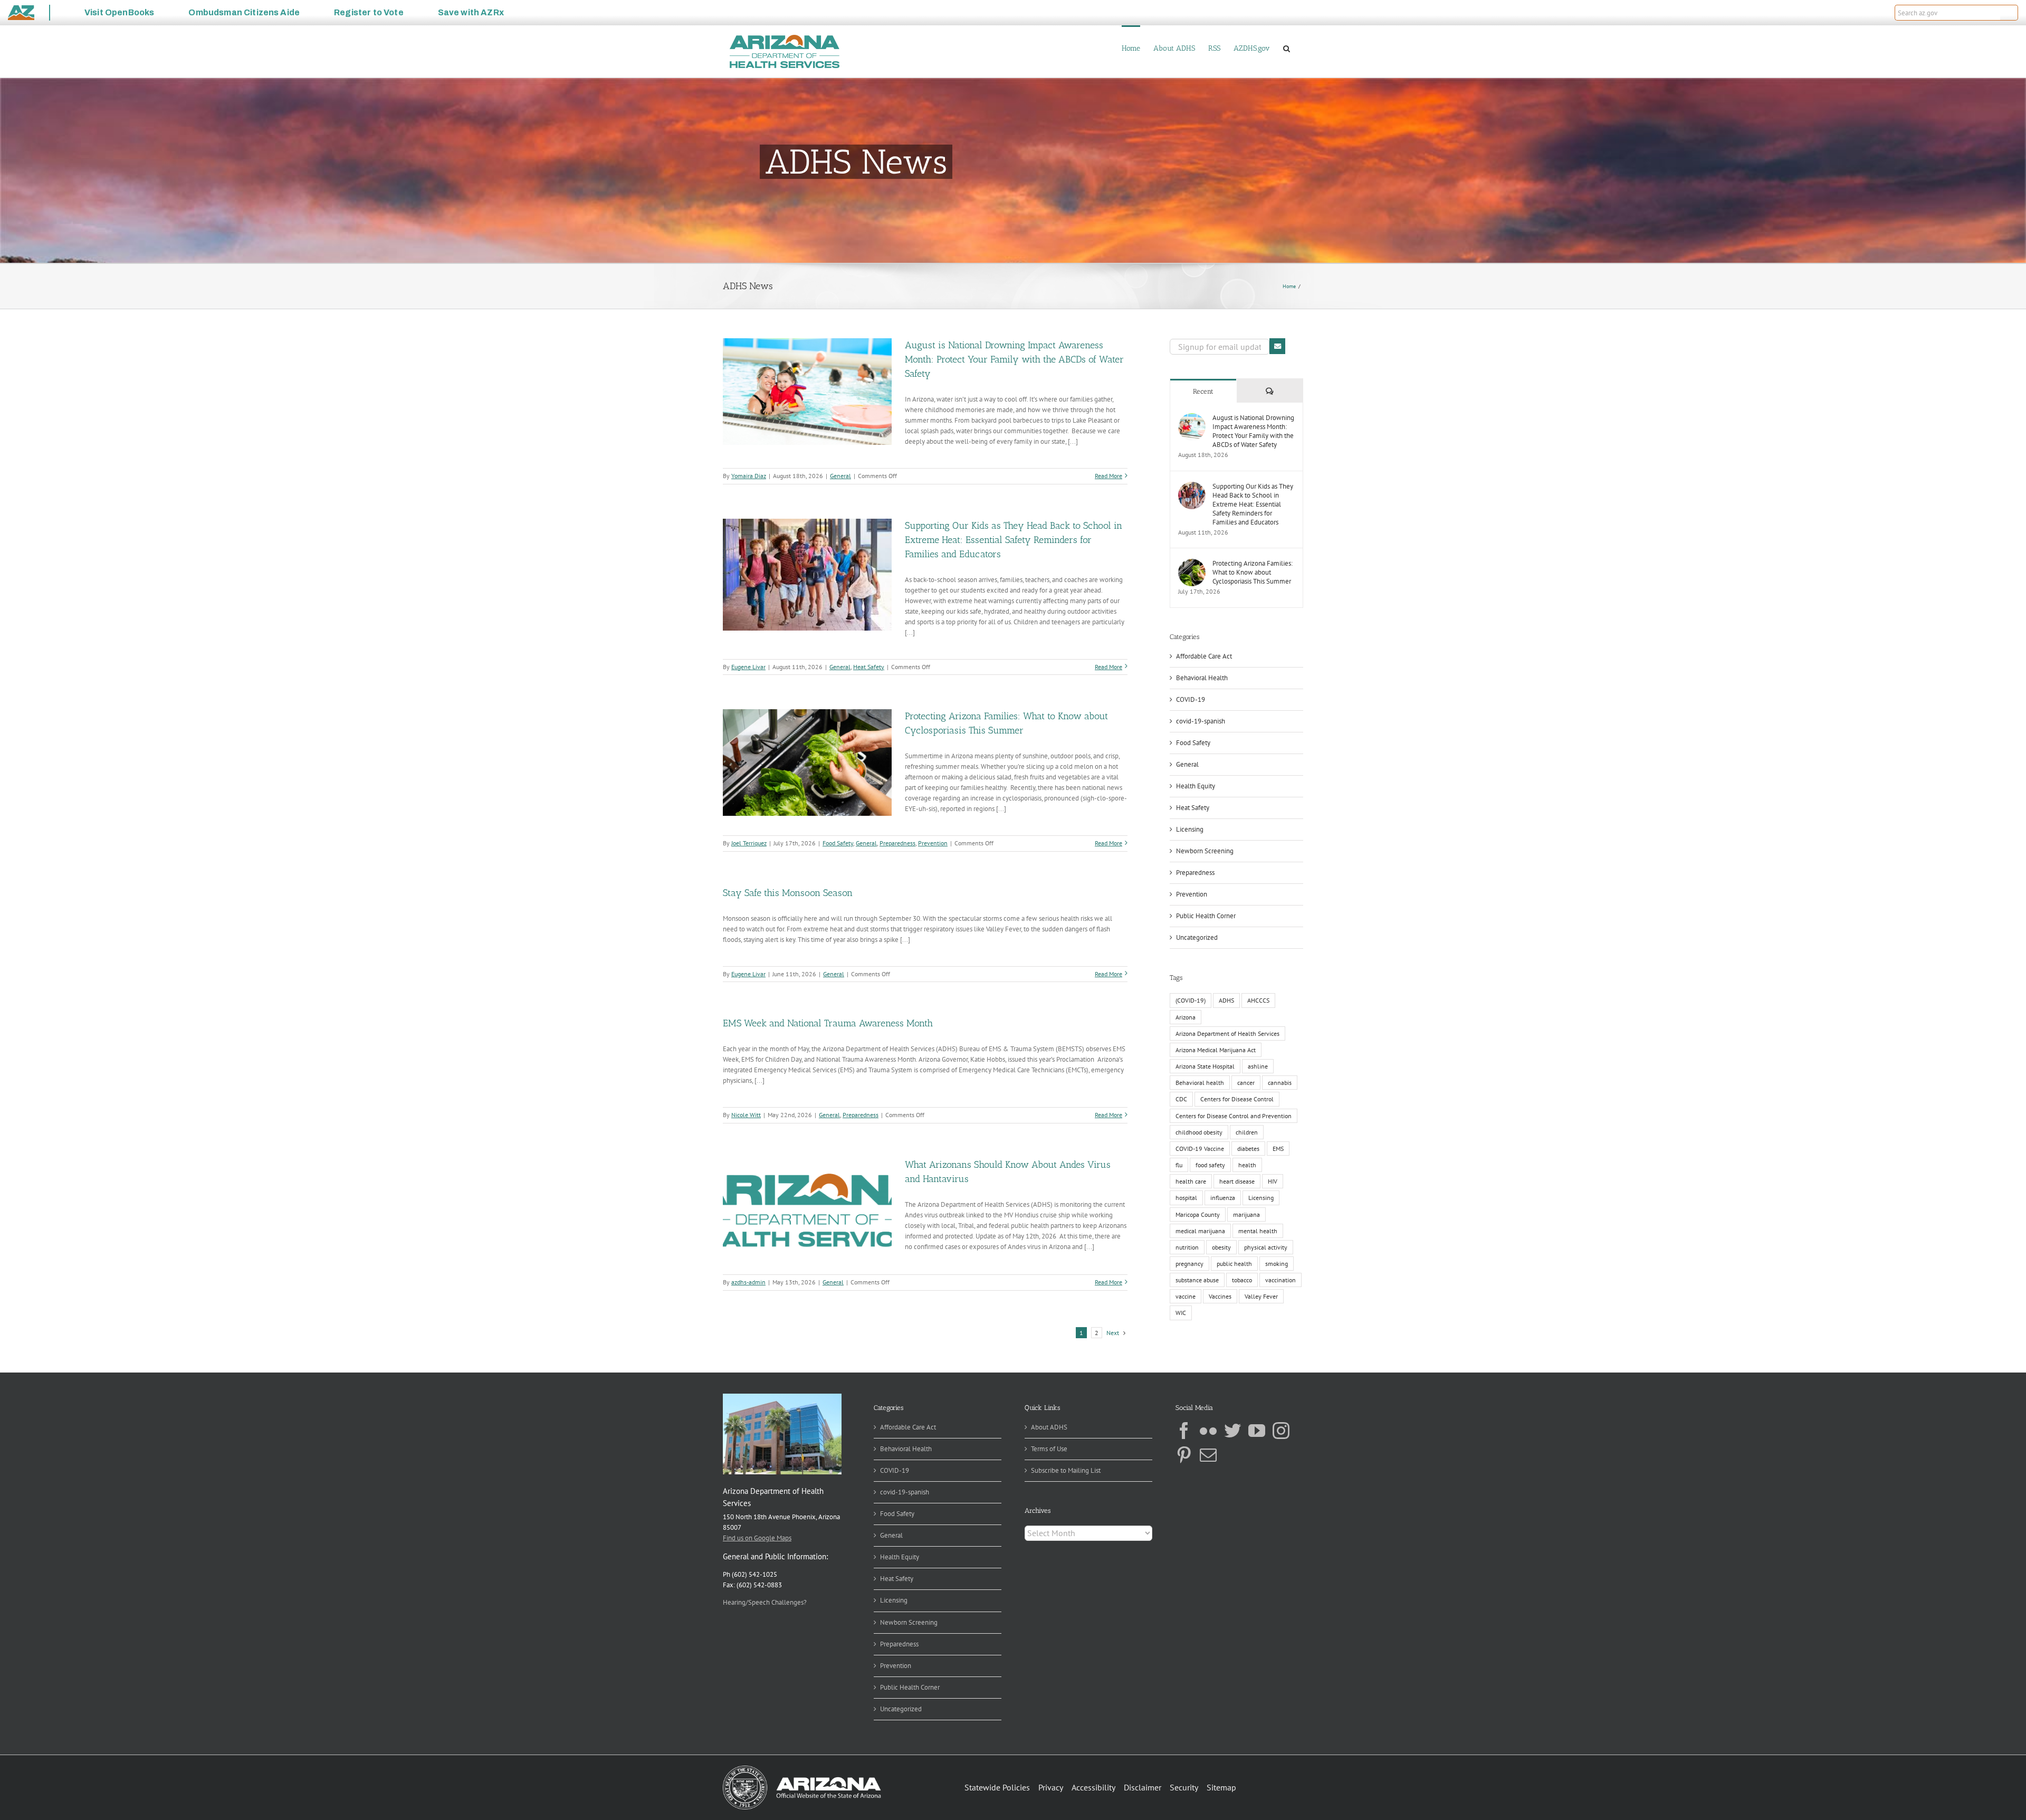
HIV (1273, 1181)
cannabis (1280, 1083)
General (840, 476)
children (1247, 1132)
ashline (1258, 1066)
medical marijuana (1200, 1231)
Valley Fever (1261, 1296)
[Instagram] (1281, 1431)
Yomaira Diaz (749, 476)
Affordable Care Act (1204, 656)
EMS (1278, 1149)
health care (1191, 1181)
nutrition (1187, 1247)
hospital (1186, 1198)
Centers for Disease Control (1237, 1099)
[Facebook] (1184, 1431)
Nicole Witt (746, 1115)
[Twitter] (1232, 1431)
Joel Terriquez (749, 843)
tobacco (1242, 1280)
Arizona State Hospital (1205, 1066)
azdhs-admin (748, 1282)
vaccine (1186, 1296)
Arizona (1186, 1017)
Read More (1108, 476)
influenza (1223, 1198)
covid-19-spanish (1201, 721)
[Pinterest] (1184, 1455)
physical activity (1266, 1247)
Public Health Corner (1206, 916)
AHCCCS (1258, 1000)
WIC (1181, 1313)
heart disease (1237, 1181)
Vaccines (1220, 1296)
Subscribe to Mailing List (1066, 1470)
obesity (1221, 1247)
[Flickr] (1208, 1431)
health (1247, 1165)
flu (1179, 1165)
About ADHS (1049, 1427)
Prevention (933, 843)
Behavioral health (1200, 1083)
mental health (1258, 1231)
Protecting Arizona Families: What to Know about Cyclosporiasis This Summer (1253, 572)
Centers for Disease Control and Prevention (1234, 1116)
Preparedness (897, 843)
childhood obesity (1199, 1132)
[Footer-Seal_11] (802, 1769)
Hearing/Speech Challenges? (765, 1602)
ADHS (1226, 1000)
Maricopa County (1198, 1214)
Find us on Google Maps (757, 1538)
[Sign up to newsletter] (1277, 346)
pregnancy (1189, 1264)
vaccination (1280, 1280)
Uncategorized (1197, 937)
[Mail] (1208, 1455)
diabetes (1248, 1149)
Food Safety (838, 843)
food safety (1210, 1165)
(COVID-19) (1191, 1000)
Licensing (1190, 829)
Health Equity (1196, 786)
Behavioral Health (1202, 678)
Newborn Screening (1205, 851)
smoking (1277, 1264)
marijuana (1246, 1214)
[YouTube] (1257, 1431)
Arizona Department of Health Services (1227, 1033)
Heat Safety (869, 667)
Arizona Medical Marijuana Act (1216, 1050)
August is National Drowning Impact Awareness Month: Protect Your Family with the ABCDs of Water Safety (1014, 359)
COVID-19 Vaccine (1200, 1149)
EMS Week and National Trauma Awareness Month (828, 1023)
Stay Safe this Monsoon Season (788, 893)
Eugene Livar (748, 667)
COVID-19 (1191, 699)
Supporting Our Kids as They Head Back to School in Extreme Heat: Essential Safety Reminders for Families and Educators (1014, 540)
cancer (1246, 1083)
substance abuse (1197, 1280)
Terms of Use (1049, 1449)
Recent (1203, 391)
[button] (2009, 13)
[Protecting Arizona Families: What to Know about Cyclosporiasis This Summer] (1192, 564)
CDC (1181, 1099)
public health (1234, 1264)
